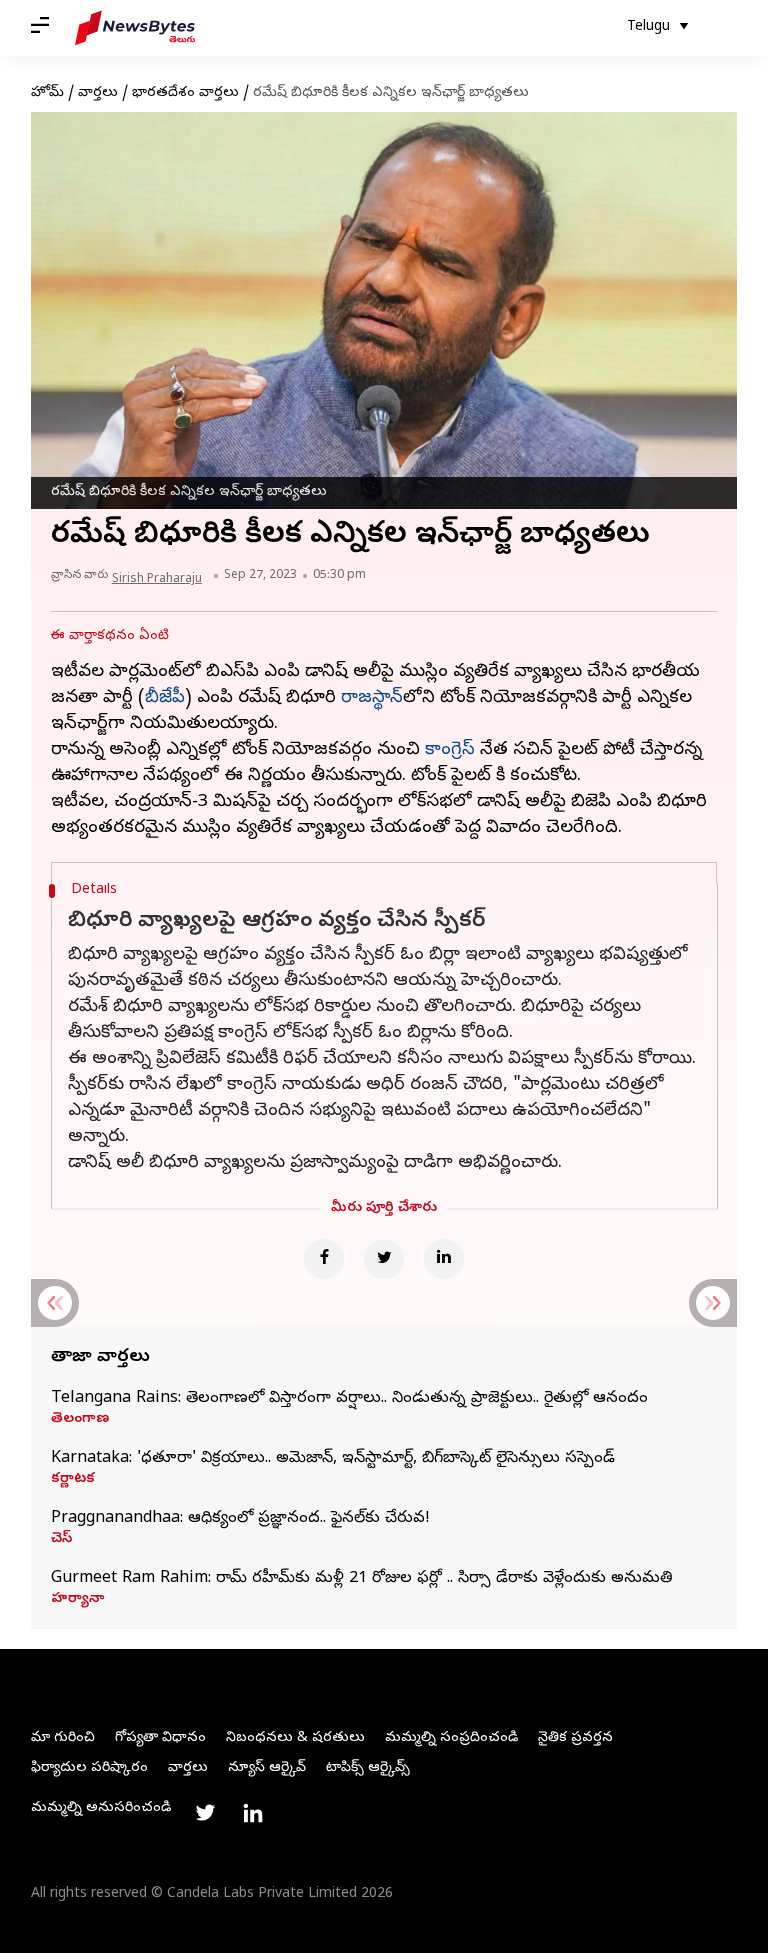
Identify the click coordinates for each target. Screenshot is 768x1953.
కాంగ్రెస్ (450, 750)
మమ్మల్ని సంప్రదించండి (451, 1738)
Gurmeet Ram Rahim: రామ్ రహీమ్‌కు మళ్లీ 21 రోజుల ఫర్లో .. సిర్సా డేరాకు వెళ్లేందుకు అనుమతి (362, 1579)
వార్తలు (98, 93)
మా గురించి (63, 1738)
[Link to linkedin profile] (253, 1813)
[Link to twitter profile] (205, 1813)
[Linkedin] (444, 1259)
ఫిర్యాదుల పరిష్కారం (89, 1768)
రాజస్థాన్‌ (372, 698)
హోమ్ (47, 93)
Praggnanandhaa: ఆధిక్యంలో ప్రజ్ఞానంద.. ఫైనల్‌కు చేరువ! (240, 1519)
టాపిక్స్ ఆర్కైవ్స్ (368, 1768)
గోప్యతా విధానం (160, 1738)
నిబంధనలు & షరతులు (295, 1738)
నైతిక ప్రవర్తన (575, 1738)
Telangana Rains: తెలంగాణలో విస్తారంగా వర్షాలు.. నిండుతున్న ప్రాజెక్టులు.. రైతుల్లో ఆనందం (349, 1399)
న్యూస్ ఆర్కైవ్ (267, 1768)
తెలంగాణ (80, 1420)
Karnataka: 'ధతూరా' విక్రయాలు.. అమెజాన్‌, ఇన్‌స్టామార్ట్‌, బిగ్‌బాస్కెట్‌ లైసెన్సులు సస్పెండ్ (333, 1459)
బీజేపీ (165, 698)
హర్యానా (77, 1600)
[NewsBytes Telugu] (135, 28)
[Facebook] (324, 1259)
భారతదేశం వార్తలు (185, 93)
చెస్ (61, 1540)
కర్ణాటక (73, 1480)
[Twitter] (384, 1259)
